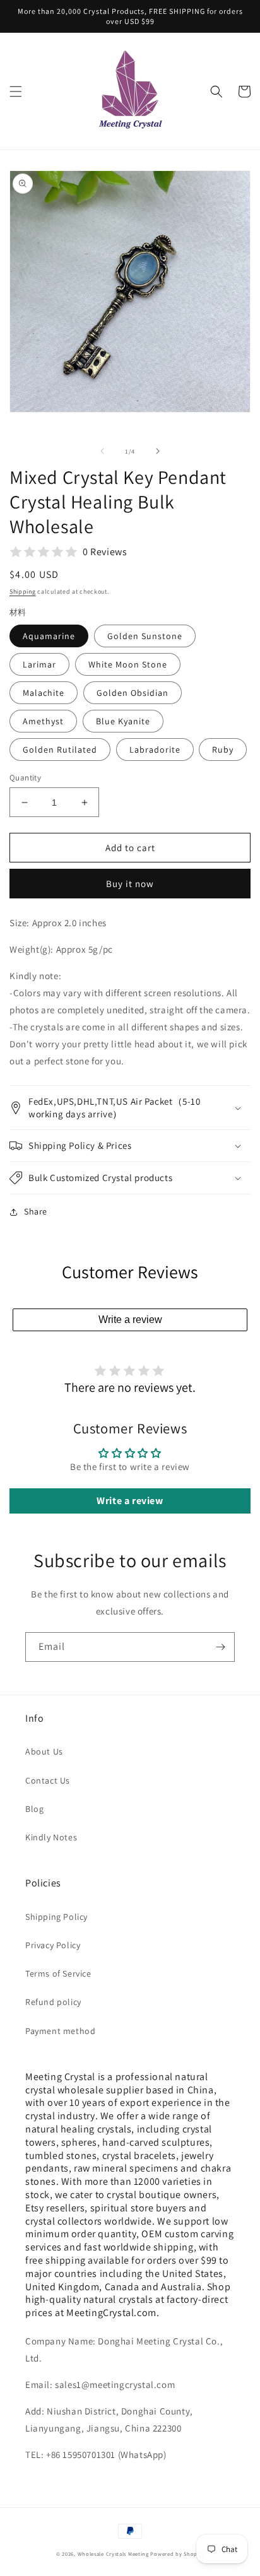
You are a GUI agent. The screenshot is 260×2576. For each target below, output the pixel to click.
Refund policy (53, 2002)
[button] (16, 91)
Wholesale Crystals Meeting (113, 2554)
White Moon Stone (128, 664)
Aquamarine (49, 636)
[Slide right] (158, 451)
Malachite (44, 693)
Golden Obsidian (133, 693)
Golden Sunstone (145, 636)
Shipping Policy (56, 1917)
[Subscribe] (220, 1647)
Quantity (25, 778)
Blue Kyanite (123, 721)
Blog (34, 1809)
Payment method (60, 2031)
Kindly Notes (51, 1837)
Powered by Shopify (177, 2554)
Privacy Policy (53, 1945)
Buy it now (130, 884)
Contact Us (48, 1780)
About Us (44, 1751)
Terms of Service (58, 1973)
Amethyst (43, 721)
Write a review (130, 1320)
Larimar (39, 664)
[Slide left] (102, 451)
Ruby (223, 750)
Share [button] (36, 1211)
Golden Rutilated (60, 750)
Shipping (23, 591)
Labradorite (155, 750)
